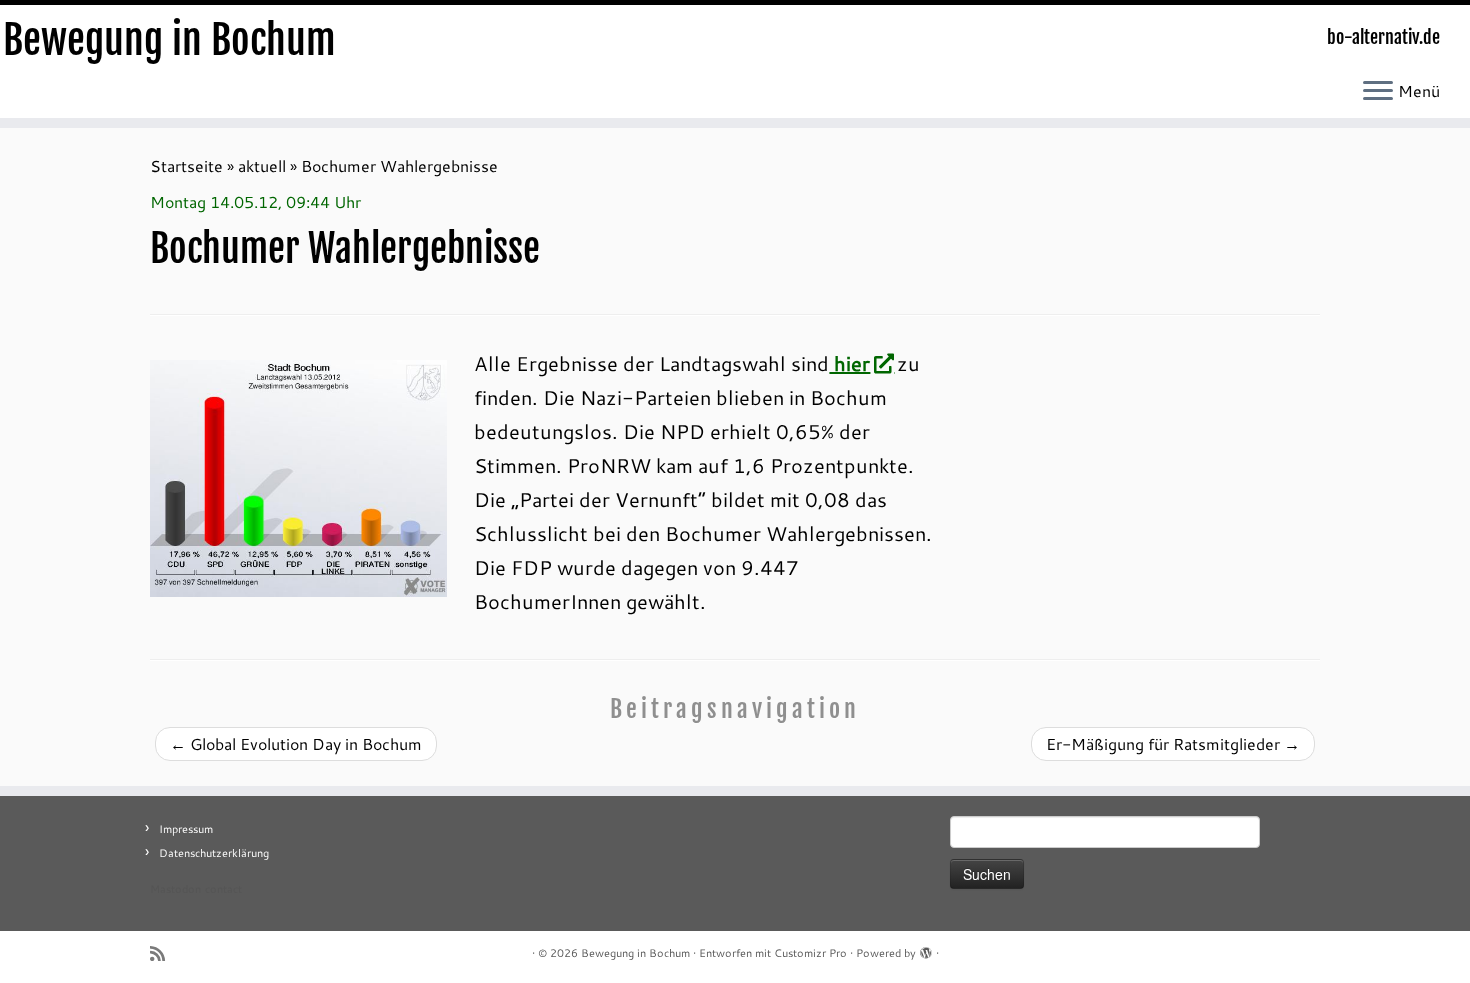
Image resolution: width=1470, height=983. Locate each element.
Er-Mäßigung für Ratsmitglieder (1173, 743)
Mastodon (175, 889)
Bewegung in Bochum (169, 40)
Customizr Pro (810, 953)
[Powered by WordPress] (926, 949)
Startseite (186, 165)
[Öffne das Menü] (1378, 92)
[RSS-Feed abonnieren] (164, 953)
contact (223, 889)
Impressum (186, 829)
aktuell (262, 165)
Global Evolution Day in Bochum (296, 743)
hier (849, 363)
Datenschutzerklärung (214, 853)
